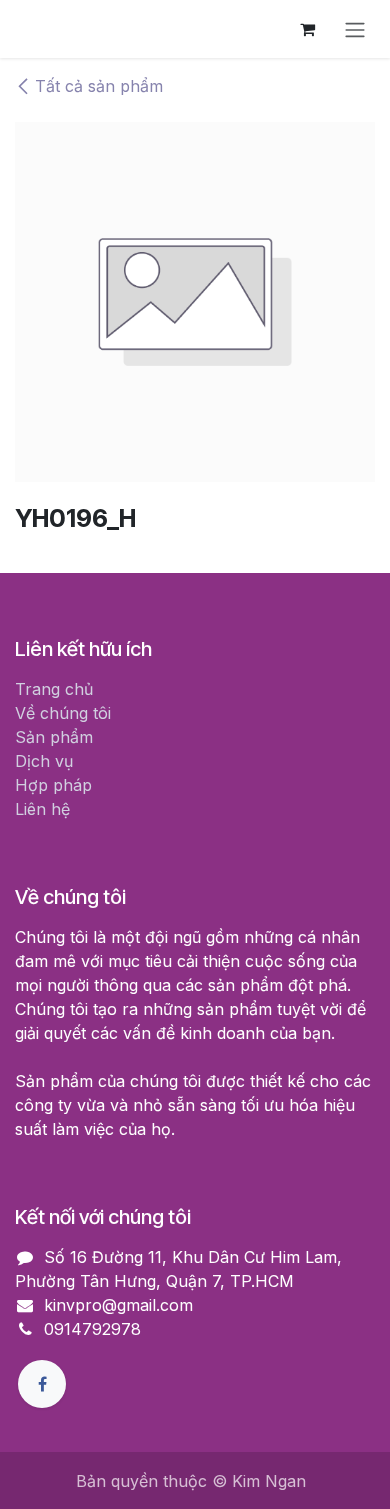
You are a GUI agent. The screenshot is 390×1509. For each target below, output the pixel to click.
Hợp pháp (53, 785)
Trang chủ (54, 689)
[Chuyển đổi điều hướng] (355, 29)
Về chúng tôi (63, 713)
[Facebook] (42, 1384)
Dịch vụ (44, 761)
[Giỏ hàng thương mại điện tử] (307, 29)
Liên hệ (42, 809)
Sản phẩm (54, 737)
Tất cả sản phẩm (99, 86)
